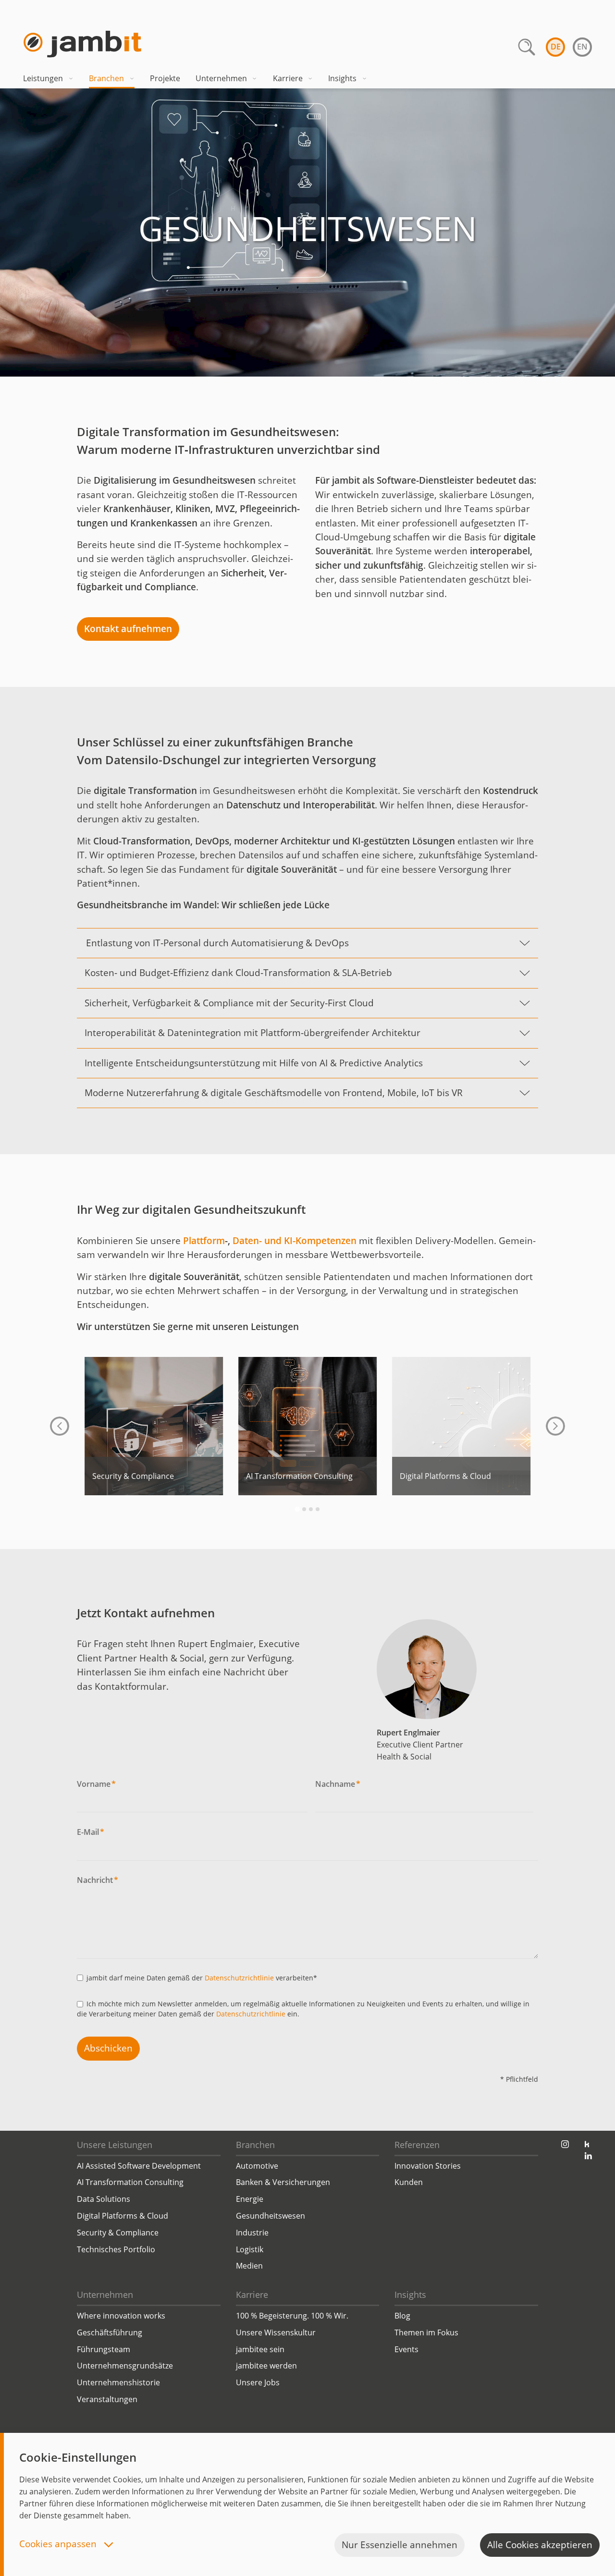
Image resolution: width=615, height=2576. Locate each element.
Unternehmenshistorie (118, 2382)
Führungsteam (104, 2349)
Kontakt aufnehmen (128, 629)
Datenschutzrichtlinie (239, 1978)
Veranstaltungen (107, 2399)
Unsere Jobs (258, 2382)
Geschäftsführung (110, 2332)
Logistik (250, 2249)
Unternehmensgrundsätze (125, 2366)
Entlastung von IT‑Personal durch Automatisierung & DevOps (217, 943)
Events (406, 2349)
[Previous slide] (60, 1426)
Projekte (165, 78)
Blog (402, 2316)
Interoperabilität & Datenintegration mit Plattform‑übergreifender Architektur (252, 1033)
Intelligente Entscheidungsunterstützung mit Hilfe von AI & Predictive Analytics (254, 1063)
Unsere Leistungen (115, 2145)
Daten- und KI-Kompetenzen (295, 1241)
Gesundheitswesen (271, 2216)
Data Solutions (104, 2199)
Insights (342, 78)
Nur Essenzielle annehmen (400, 2545)
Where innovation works (121, 2316)
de (556, 47)
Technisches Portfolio (116, 2249)
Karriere (288, 78)
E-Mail (91, 1832)
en (582, 47)
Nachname (338, 1784)
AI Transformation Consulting (130, 2182)
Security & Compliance (118, 2233)
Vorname (96, 1784)
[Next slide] (555, 1426)
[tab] (297, 1509)
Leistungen (43, 78)
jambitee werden (266, 2366)
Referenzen (417, 2145)
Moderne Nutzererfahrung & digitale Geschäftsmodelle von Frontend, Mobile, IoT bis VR (274, 1093)
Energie (250, 2199)
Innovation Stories (428, 2166)
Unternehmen (221, 78)
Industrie (252, 2233)
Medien (249, 2266)
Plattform (204, 1241)
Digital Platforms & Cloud (123, 2216)
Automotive (257, 2166)
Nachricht (98, 1880)
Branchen (106, 78)
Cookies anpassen (59, 2545)
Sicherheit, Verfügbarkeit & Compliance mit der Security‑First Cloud (229, 1003)
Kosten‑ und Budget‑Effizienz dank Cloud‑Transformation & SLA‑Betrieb (238, 973)
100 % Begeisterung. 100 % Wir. (292, 2316)
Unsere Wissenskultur (276, 2332)
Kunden (409, 2182)
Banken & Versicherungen (283, 2182)
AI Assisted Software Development (139, 2166)
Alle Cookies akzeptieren (540, 2545)
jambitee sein (260, 2349)
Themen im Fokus (426, 2332)
